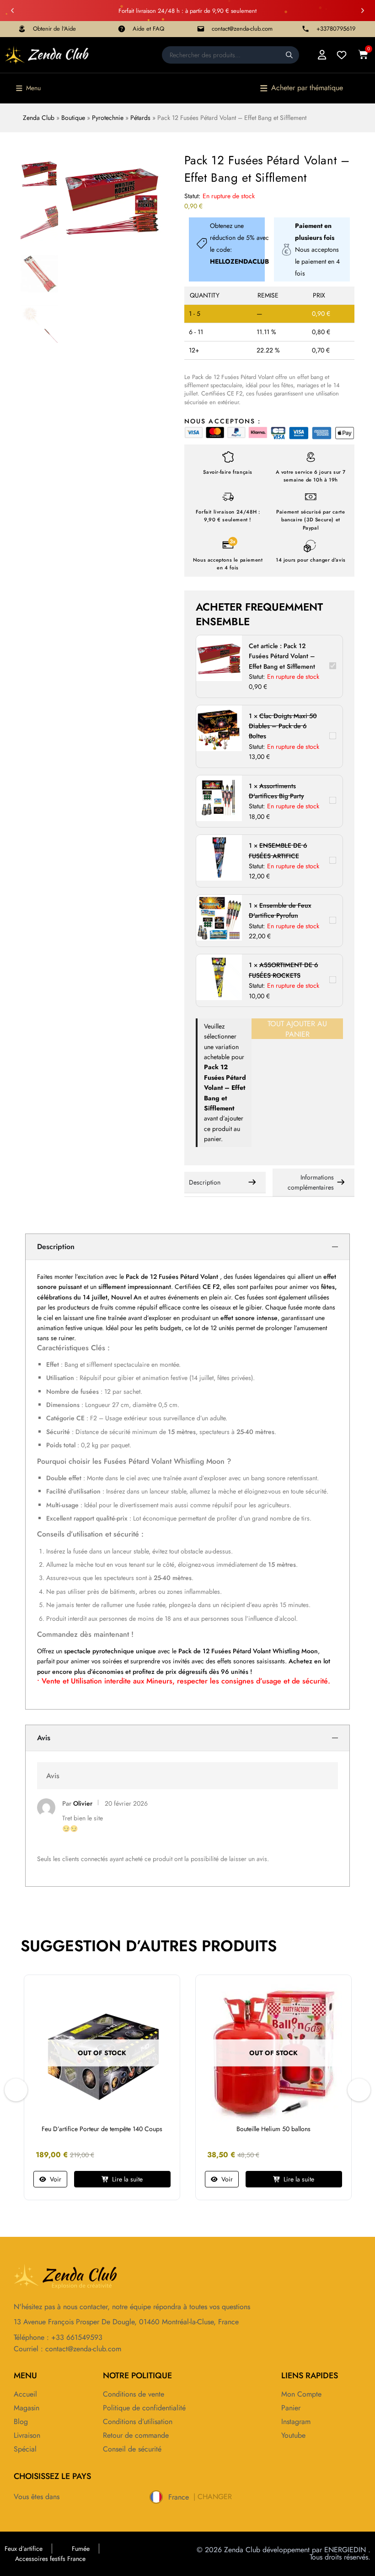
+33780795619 (336, 29)
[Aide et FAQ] (122, 29)
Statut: (192, 196)
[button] (12, 11)
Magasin (27, 2408)
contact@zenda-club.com (242, 29)
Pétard (189, 1277)
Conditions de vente (134, 2394)
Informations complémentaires (311, 1182)
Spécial (25, 2449)
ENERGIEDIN (345, 2550)
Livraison (27, 2435)
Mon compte (301, 2394)
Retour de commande (136, 2435)
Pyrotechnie (108, 118)
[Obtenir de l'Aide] (22, 29)
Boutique (73, 118)
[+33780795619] (305, 29)
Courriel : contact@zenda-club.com (67, 2349)
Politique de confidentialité (144, 2408)
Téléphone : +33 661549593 (58, 2337)
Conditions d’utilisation (138, 2422)
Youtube (293, 2435)
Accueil (25, 2394)
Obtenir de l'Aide (54, 29)
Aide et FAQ (148, 29)
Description (205, 1182)
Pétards (140, 118)
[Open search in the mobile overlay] (230, 55)
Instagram (296, 2422)
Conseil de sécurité (132, 2449)
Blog (21, 2422)
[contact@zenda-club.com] (201, 29)
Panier (291, 2408)
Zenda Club (39, 118)
